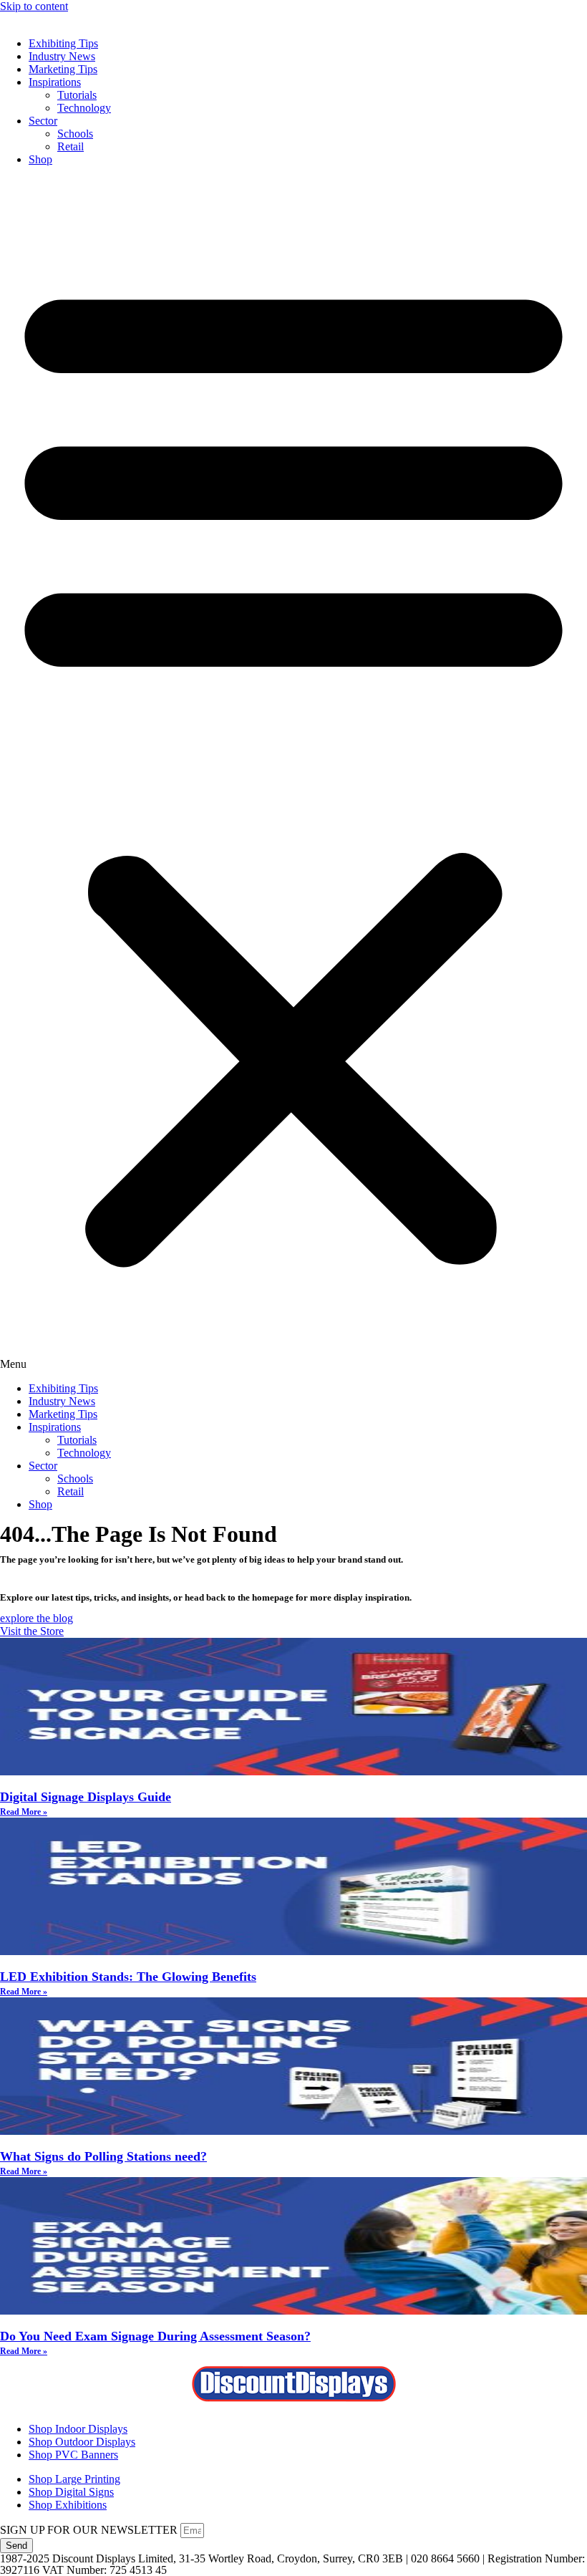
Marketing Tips (63, 69)
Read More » (24, 1812)
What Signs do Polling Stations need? (103, 2156)
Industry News (62, 56)
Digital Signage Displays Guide (86, 1797)
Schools (75, 134)
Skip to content (34, 6)
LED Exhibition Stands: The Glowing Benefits (128, 1977)
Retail (71, 146)
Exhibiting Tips (63, 43)
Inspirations (55, 82)
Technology (84, 108)
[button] (293, 774)
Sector (43, 121)
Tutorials (77, 95)
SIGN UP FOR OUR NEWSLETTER (90, 2530)
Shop (40, 159)
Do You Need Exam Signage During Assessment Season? (155, 2336)
